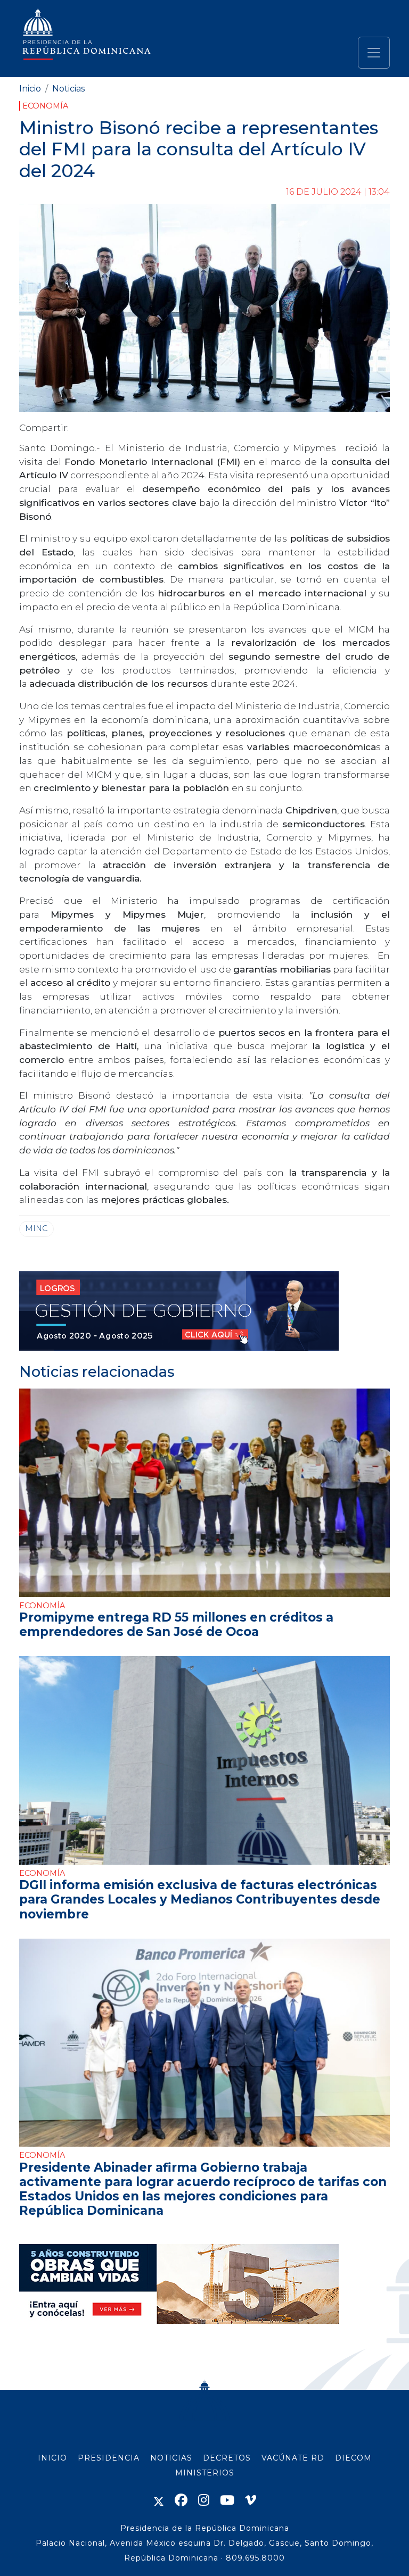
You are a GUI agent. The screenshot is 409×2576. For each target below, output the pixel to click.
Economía (45, 106)
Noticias (68, 89)
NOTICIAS (171, 2458)
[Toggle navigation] (374, 53)
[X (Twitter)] (159, 2500)
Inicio (30, 89)
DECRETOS (227, 2458)
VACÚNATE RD (293, 2458)
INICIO (52, 2458)
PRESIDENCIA (109, 2458)
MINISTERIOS (205, 2473)
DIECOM (353, 2458)
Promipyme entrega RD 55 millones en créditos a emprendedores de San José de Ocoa (176, 1624)
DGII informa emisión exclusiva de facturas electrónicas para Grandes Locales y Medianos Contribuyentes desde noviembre (200, 1899)
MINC (36, 1228)
